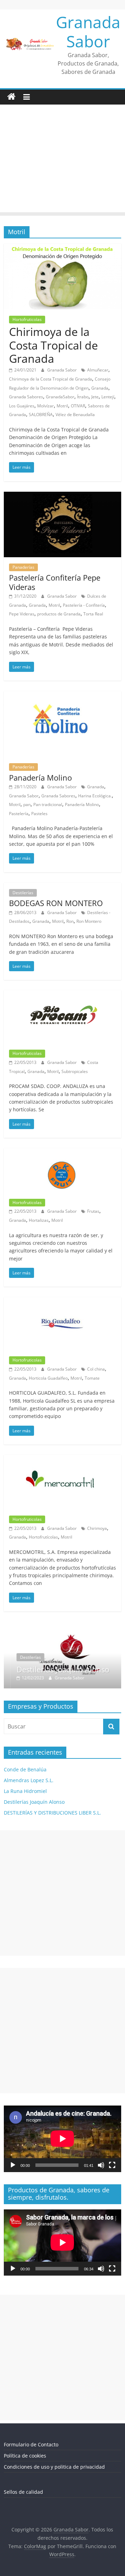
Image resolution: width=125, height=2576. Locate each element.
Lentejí (108, 397)
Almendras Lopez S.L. (29, 1780)
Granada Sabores (26, 397)
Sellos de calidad (23, 2492)
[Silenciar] (101, 2165)
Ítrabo (83, 397)
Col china (96, 1369)
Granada (100, 388)
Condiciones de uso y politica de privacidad (54, 2467)
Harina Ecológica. (95, 796)
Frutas (93, 1211)
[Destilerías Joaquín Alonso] (62, 1626)
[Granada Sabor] (11, 97)
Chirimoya (97, 1528)
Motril (62, 406)
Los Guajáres (22, 406)
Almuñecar (98, 370)
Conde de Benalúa (25, 1769)
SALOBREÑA (41, 415)
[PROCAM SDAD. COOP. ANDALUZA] (62, 995)
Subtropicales (75, 1071)
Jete (95, 397)
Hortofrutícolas (43, 1537)
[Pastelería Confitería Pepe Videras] (62, 496)
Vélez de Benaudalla (75, 415)
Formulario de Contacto (31, 2444)
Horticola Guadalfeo (48, 1378)
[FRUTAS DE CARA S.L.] (62, 1152)
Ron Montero (89, 921)
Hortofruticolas (27, 319)
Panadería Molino (40, 777)
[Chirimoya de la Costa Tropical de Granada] (62, 248)
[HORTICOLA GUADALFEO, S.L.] (62, 1301)
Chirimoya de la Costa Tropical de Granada (53, 345)
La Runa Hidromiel (25, 1791)
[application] (62, 2139)
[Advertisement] (62, 160)
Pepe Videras (22, 614)
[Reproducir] (13, 2165)
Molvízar (45, 406)
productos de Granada (59, 614)
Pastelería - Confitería (84, 605)
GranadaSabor (60, 397)
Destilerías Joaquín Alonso (56, 1669)
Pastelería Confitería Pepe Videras (55, 582)
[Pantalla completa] (112, 2165)
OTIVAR (78, 406)
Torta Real (93, 614)
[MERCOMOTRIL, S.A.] (62, 1459)
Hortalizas (39, 1220)
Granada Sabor (88, 32)
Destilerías (23, 893)
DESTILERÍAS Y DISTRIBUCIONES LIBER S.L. (52, 1813)
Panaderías (23, 567)
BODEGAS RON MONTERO (56, 903)
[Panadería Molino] (62, 695)
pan (27, 804)
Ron (70, 921)
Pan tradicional (48, 804)
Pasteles (39, 814)
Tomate (92, 1378)
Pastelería (19, 814)
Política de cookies (25, 2456)
